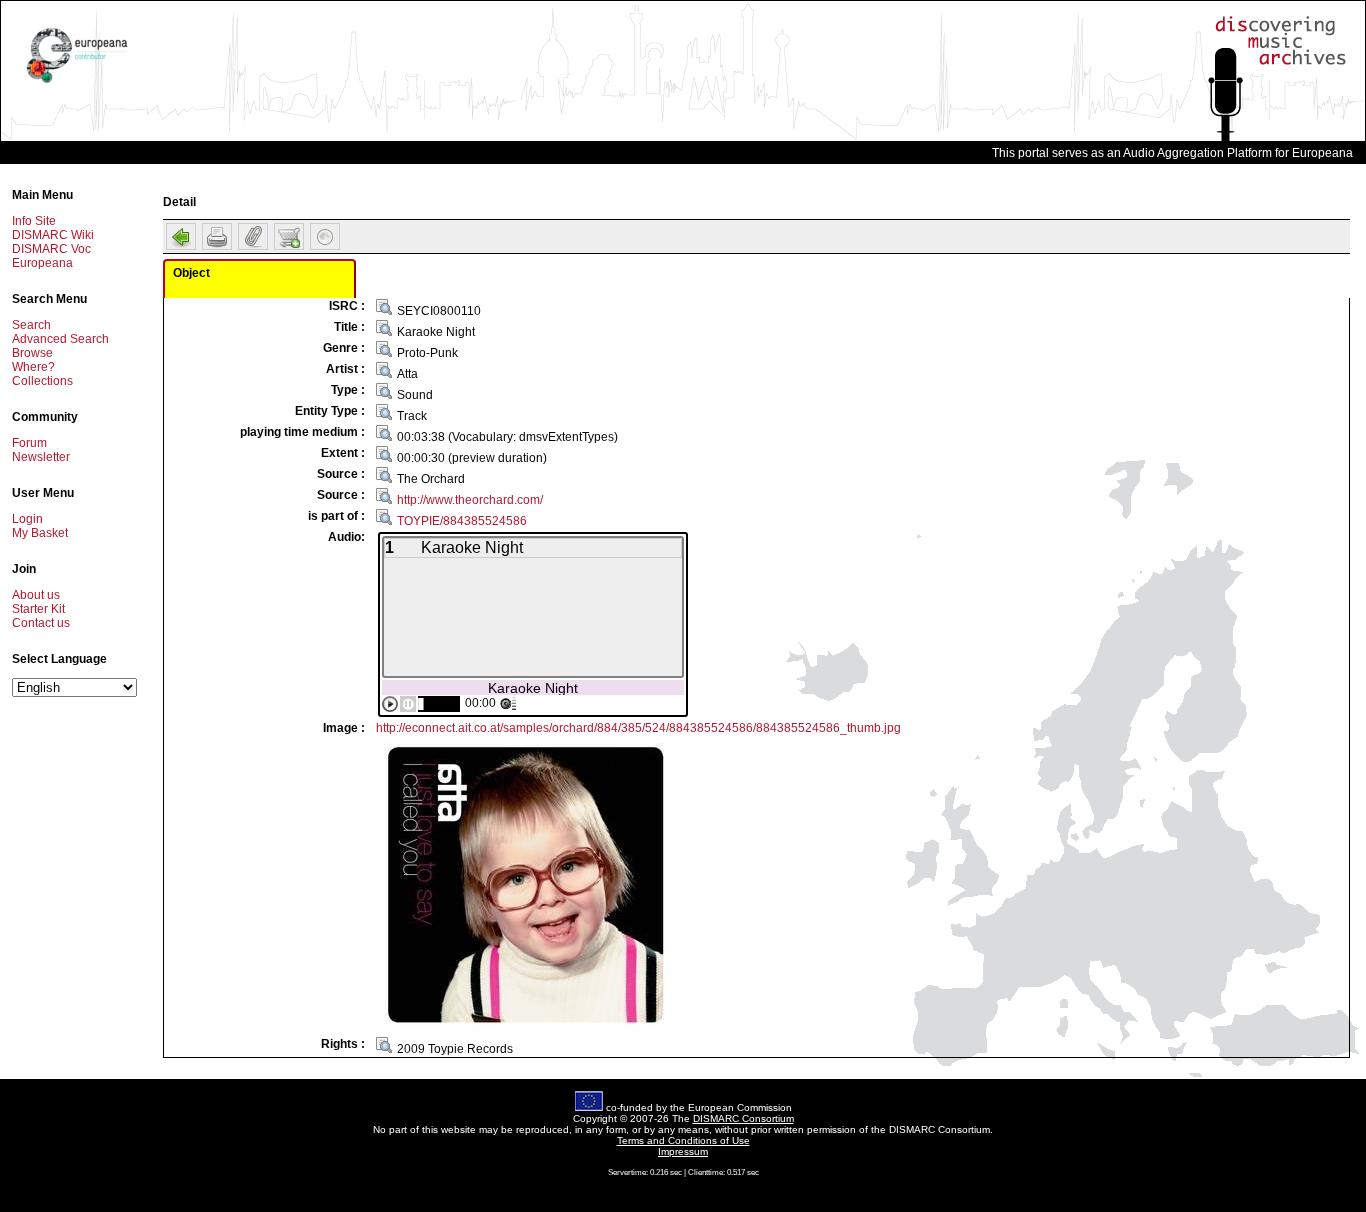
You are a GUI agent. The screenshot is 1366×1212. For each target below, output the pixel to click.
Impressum (683, 1151)
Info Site (34, 221)
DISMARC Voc (51, 249)
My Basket (40, 533)
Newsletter (41, 457)
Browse (32, 353)
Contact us (41, 623)
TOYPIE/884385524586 (462, 521)
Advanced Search (60, 339)
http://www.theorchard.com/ (470, 500)
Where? (33, 367)
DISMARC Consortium (743, 1118)
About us (36, 595)
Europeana (42, 263)
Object (191, 273)
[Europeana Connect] (77, 83)
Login (27, 519)
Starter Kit (38, 609)
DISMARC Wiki (53, 235)
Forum (29, 443)
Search (31, 325)
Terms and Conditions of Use (683, 1140)
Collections (42, 381)
